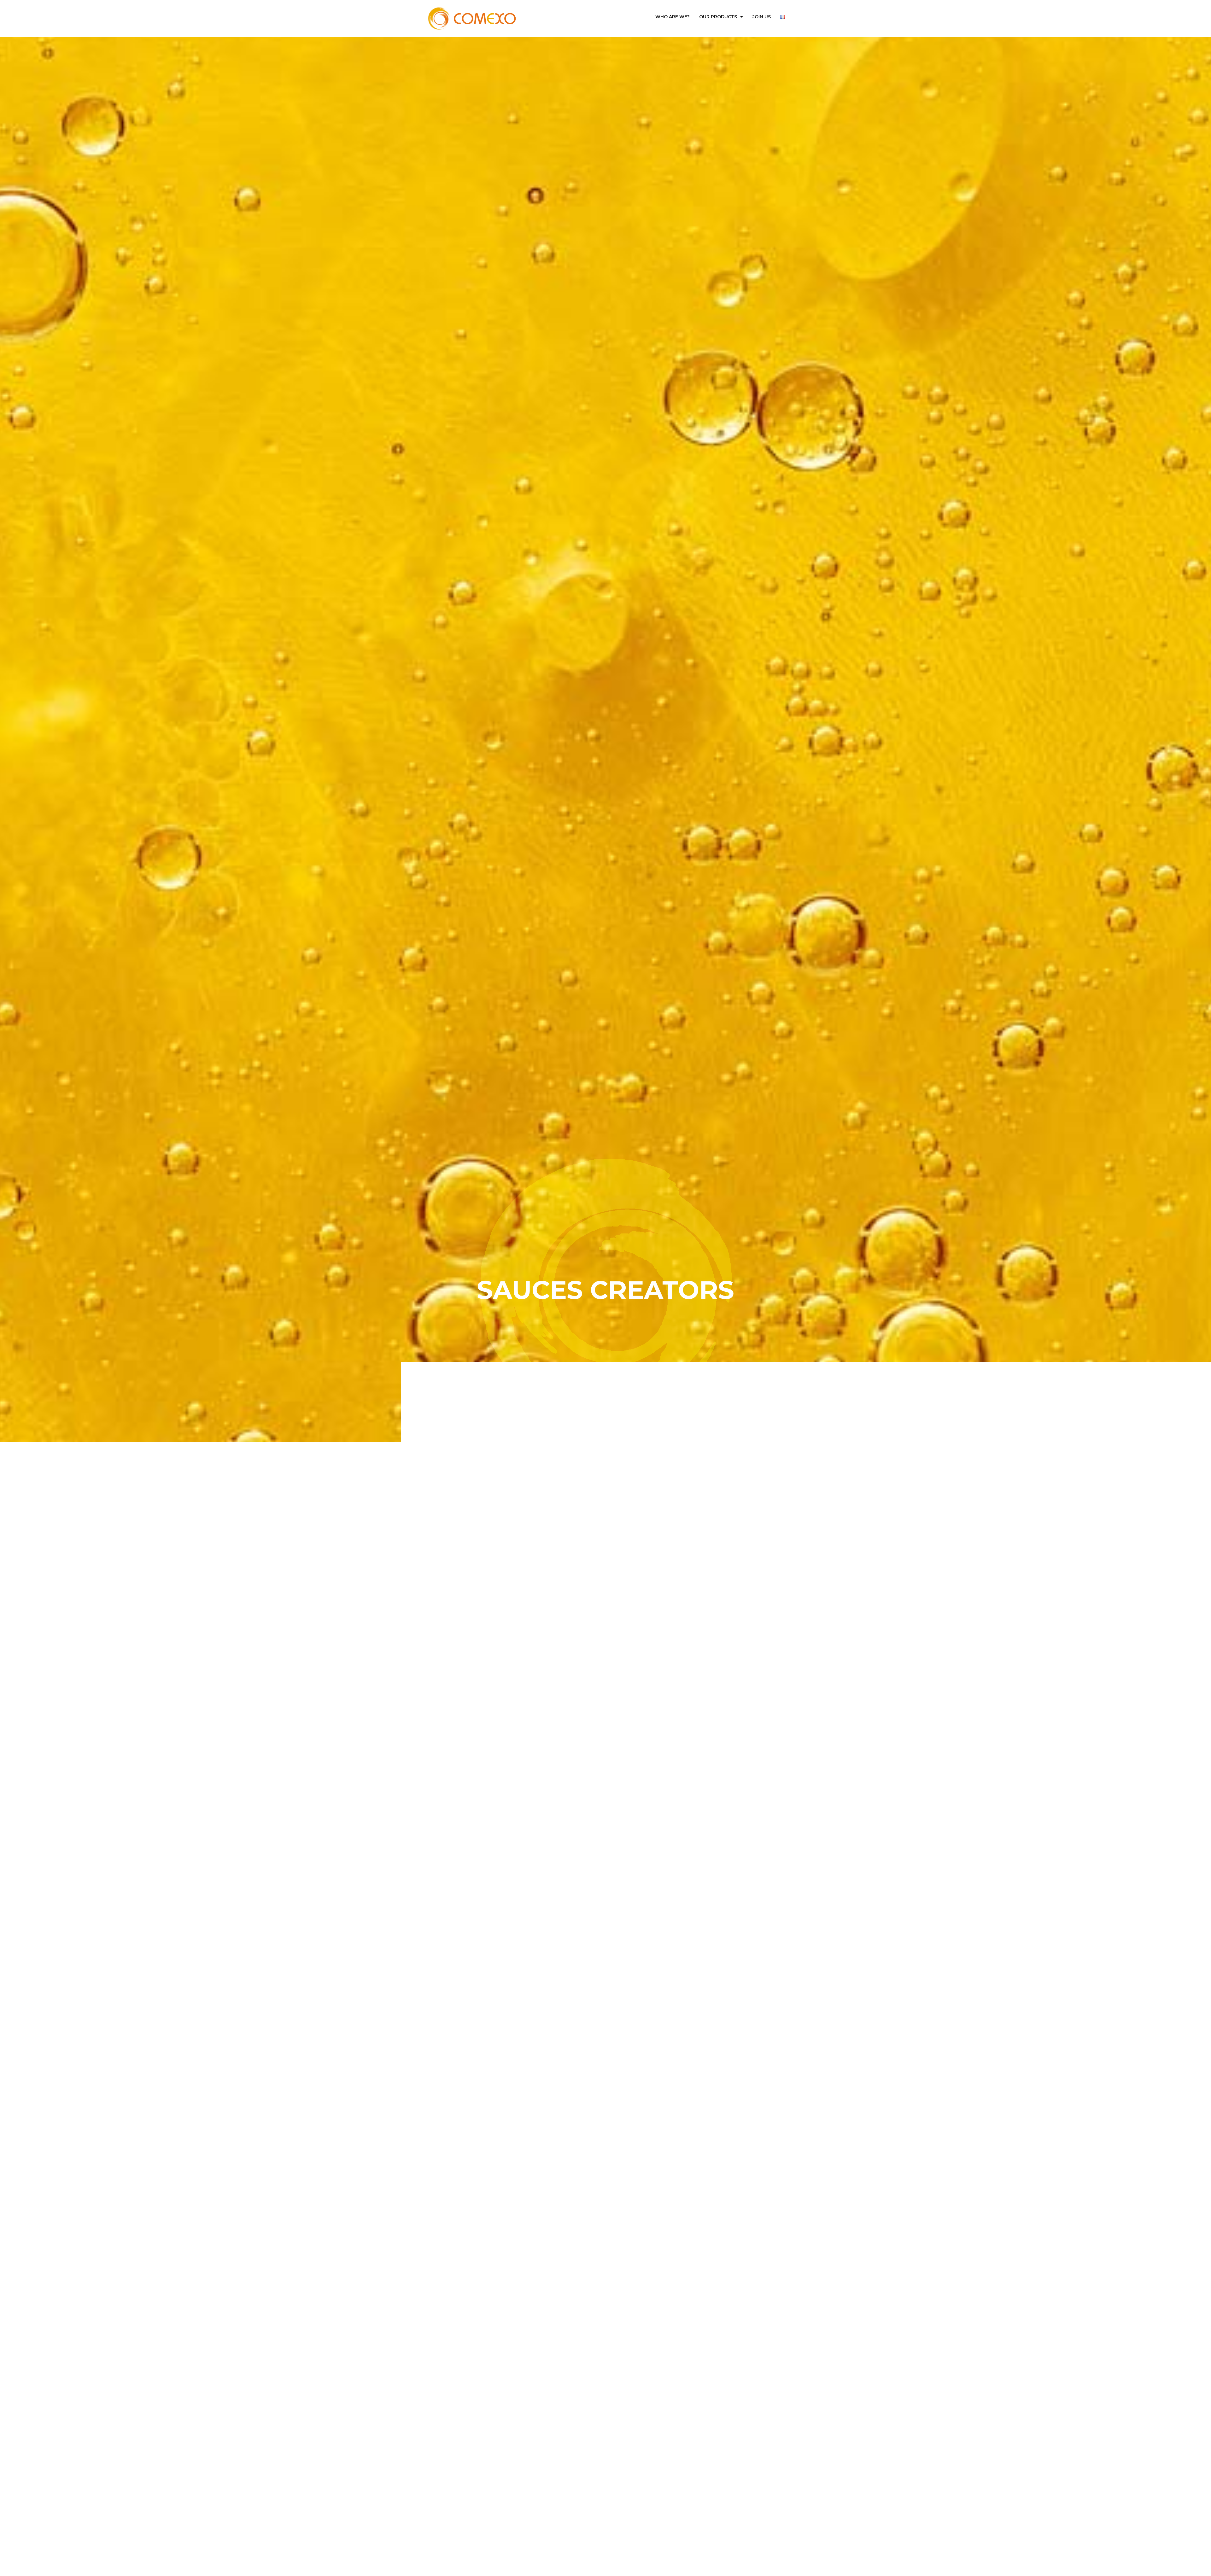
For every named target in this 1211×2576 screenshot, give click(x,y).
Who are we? (673, 17)
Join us (762, 17)
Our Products (718, 17)
